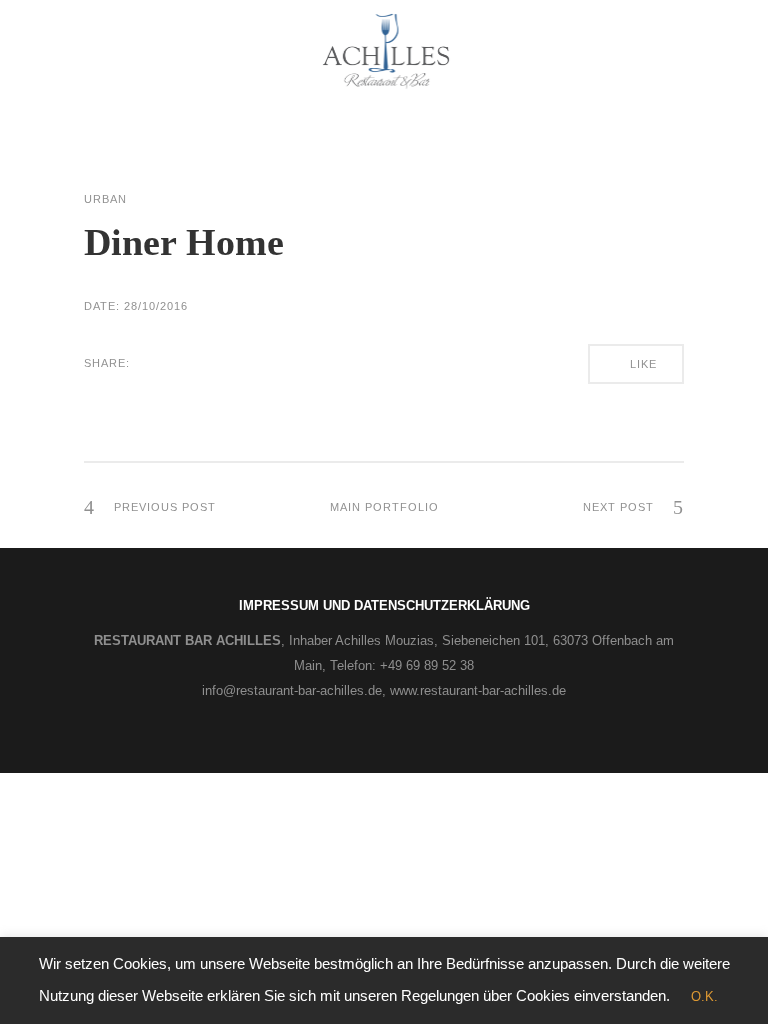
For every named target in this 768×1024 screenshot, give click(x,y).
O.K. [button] (704, 996)
